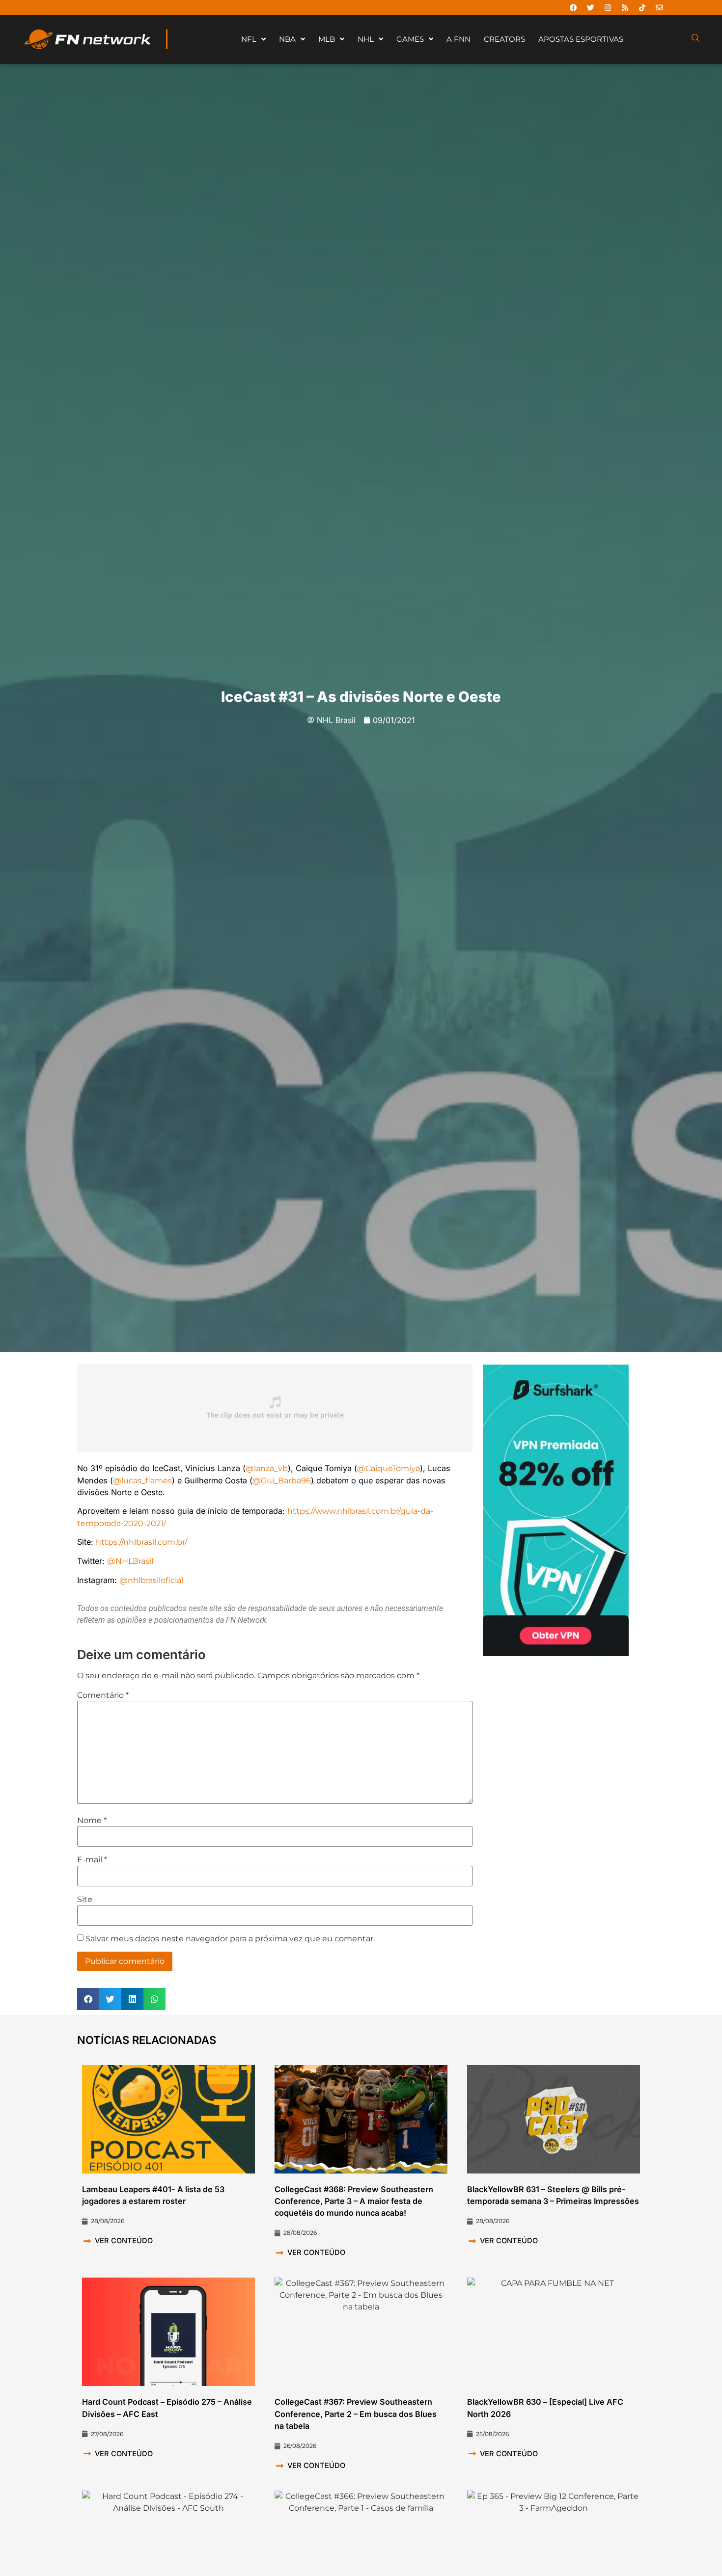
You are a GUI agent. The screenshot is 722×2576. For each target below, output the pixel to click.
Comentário (103, 1695)
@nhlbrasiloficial (151, 1580)
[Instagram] (608, 7)
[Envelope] (659, 7)
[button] (88, 1999)
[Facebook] (573, 7)
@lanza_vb (267, 1468)
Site (85, 1900)
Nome (92, 1821)
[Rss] (625, 7)
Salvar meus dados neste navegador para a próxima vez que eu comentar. (230, 1939)
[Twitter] (590, 7)
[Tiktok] (642, 7)
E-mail (92, 1860)
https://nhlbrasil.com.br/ (141, 1542)
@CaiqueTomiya (389, 1468)
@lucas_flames (142, 1480)
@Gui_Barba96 (282, 1480)
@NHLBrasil (130, 1561)
